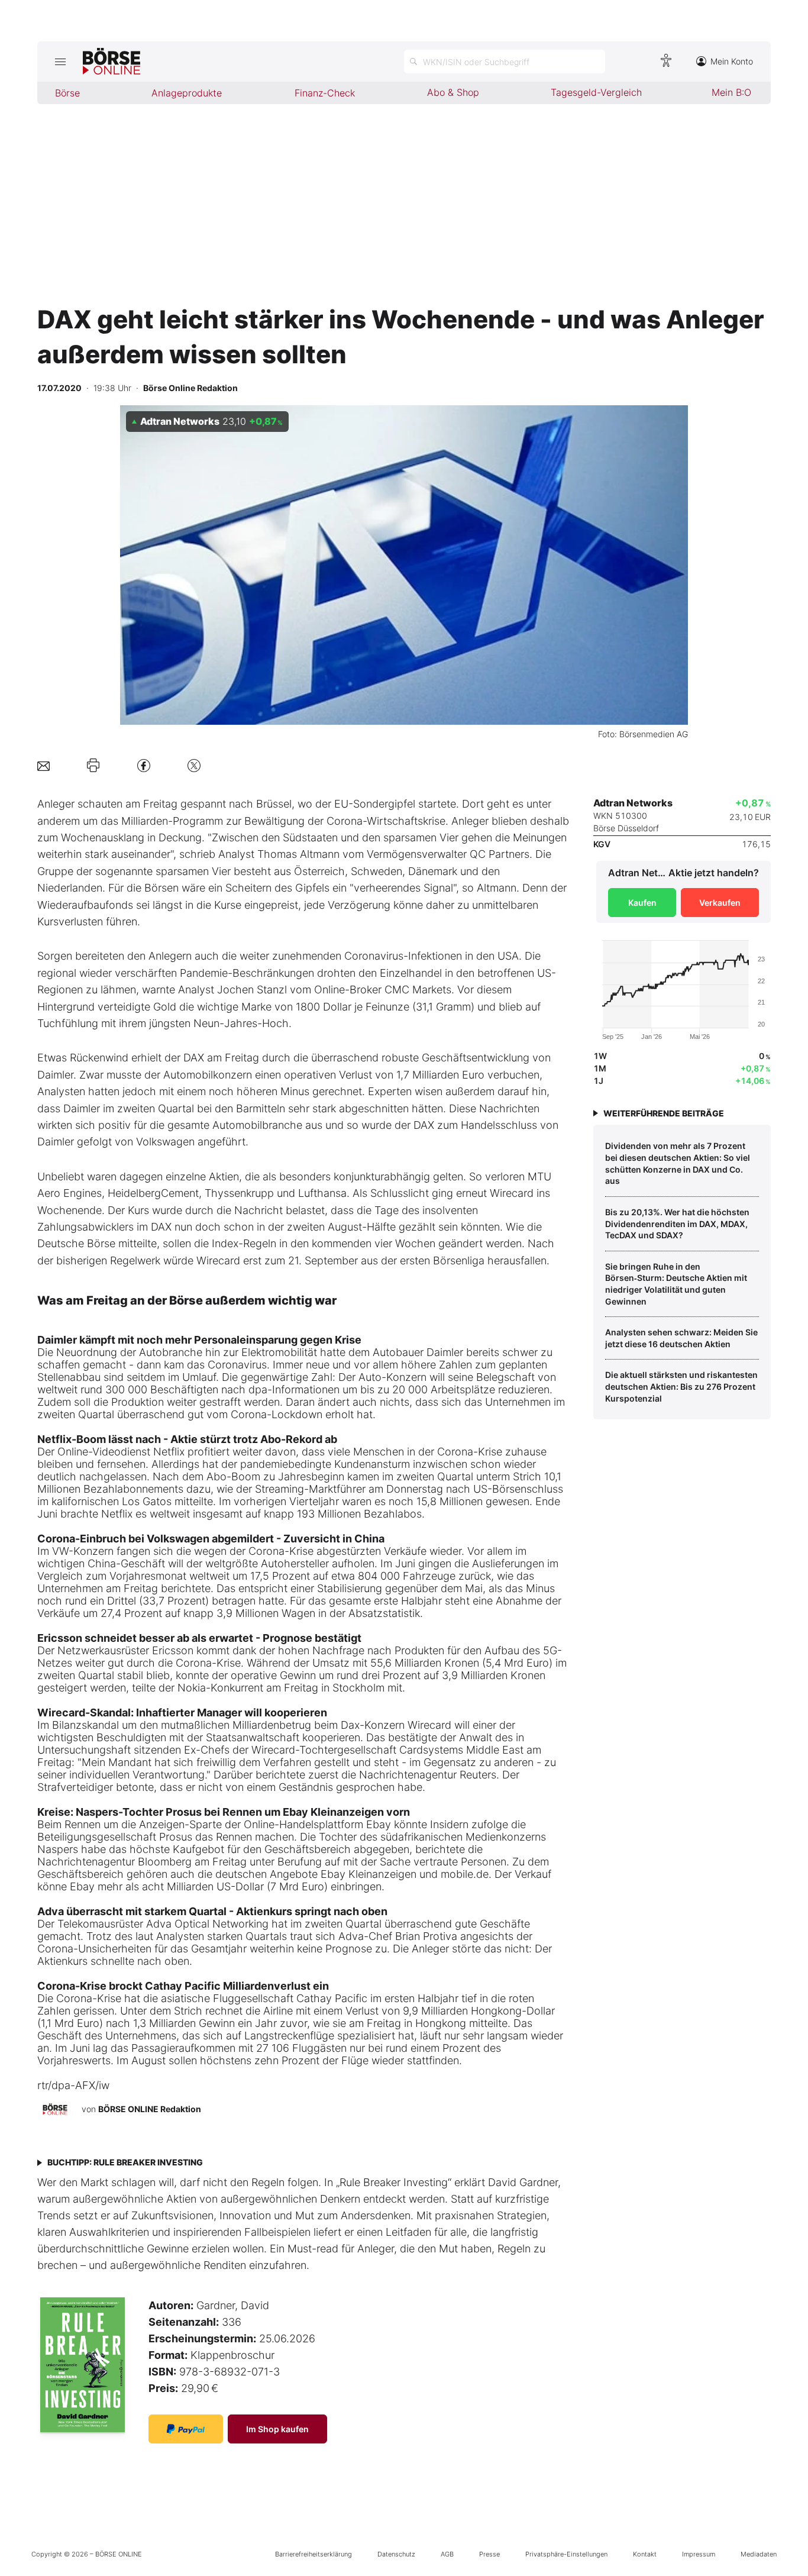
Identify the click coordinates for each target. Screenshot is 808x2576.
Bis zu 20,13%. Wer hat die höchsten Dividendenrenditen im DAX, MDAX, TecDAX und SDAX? (677, 1224)
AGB (447, 2554)
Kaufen (642, 903)
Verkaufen (720, 903)
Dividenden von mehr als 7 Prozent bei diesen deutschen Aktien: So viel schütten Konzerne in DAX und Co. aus (678, 1163)
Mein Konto (732, 61)
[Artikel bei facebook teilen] (144, 765)
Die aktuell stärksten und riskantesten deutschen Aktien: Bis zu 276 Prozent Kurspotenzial (681, 1386)
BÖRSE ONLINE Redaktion (150, 2109)
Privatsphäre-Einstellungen (566, 2554)
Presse (489, 2554)
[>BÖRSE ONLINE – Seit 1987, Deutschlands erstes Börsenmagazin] (111, 62)
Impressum (699, 2554)
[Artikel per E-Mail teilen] (43, 765)
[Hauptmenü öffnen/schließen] (60, 62)
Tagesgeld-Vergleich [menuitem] (596, 92)
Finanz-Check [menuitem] (325, 93)
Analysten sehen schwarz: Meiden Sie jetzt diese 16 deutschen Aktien (681, 1338)
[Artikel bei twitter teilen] (194, 765)
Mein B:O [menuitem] (731, 92)
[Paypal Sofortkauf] (186, 2429)
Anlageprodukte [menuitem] (187, 93)
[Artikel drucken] (93, 766)
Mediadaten (759, 2554)
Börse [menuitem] (67, 93)
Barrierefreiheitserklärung (313, 2554)
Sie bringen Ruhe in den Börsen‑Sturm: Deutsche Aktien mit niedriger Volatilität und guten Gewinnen (676, 1284)
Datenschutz (396, 2554)
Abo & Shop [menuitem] (453, 92)
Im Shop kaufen (277, 2429)
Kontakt (645, 2554)
